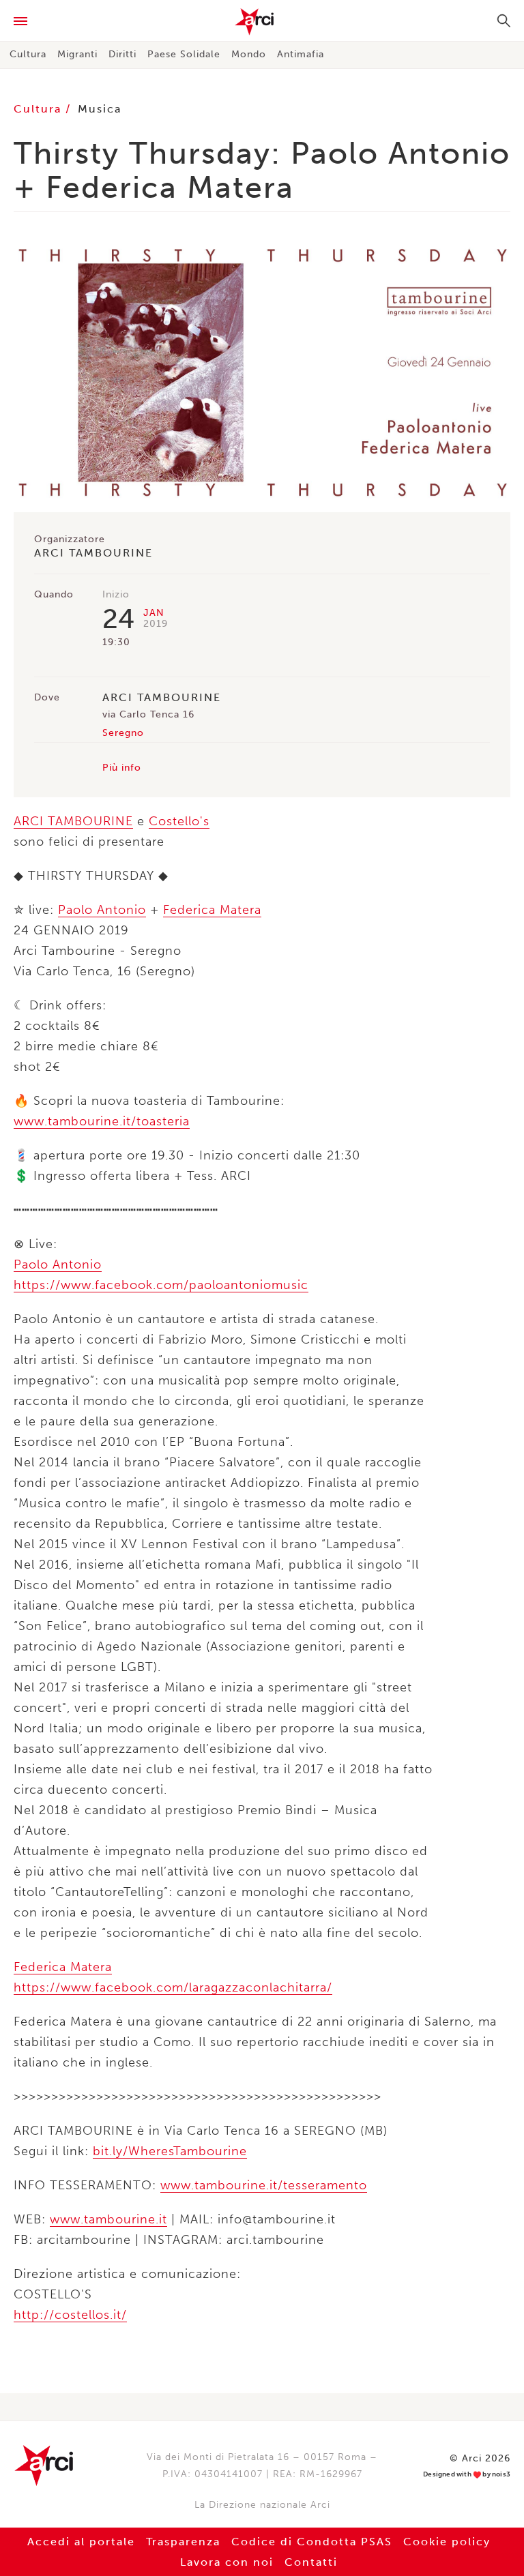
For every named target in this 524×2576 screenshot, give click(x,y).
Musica (100, 109)
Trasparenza (183, 2542)
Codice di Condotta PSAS (312, 2542)
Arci (262, 22)
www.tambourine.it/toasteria (102, 1121)
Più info (122, 768)
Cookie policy (447, 2542)
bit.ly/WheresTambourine (170, 2151)
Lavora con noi (227, 2562)
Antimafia (301, 54)
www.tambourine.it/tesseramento (264, 2185)
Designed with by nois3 (467, 2475)
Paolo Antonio (102, 910)
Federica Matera (212, 910)
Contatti (311, 2562)
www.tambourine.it (108, 2219)
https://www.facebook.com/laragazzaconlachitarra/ (173, 1987)
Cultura (28, 54)
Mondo (249, 54)
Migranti (77, 54)
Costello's (179, 821)
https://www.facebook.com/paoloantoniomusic (161, 1285)
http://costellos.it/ (70, 2315)
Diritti (122, 54)
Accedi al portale (81, 2542)
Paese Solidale (184, 54)
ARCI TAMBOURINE (73, 821)
